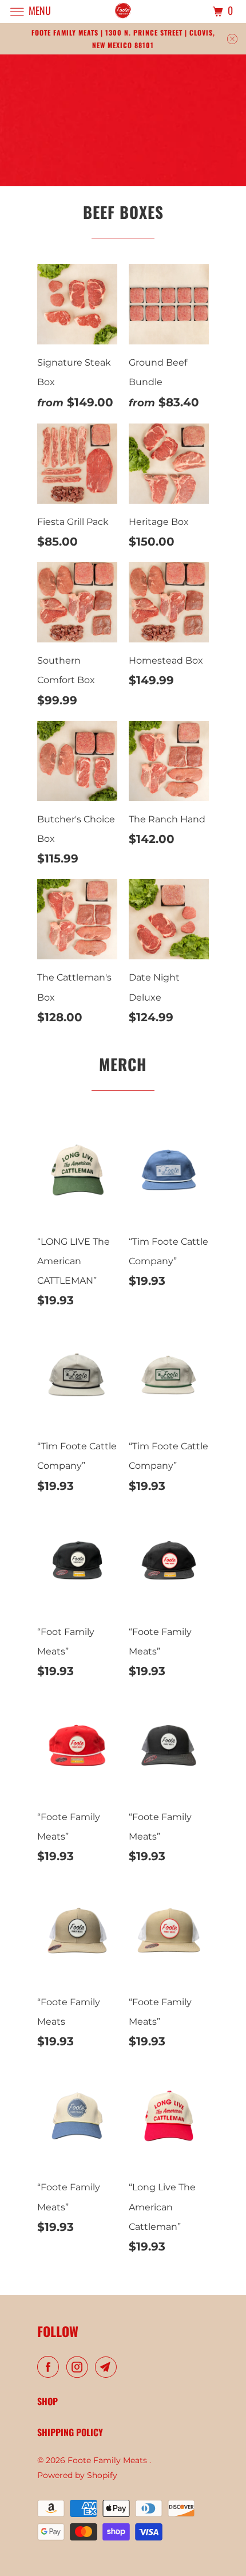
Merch (123, 1064)
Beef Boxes (123, 212)
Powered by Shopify (77, 2475)
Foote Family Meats (108, 2460)
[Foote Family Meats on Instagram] (80, 2367)
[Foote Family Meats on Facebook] (50, 2367)
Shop (47, 2401)
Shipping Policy (70, 2432)
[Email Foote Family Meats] (108, 2367)
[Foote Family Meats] (123, 11)
